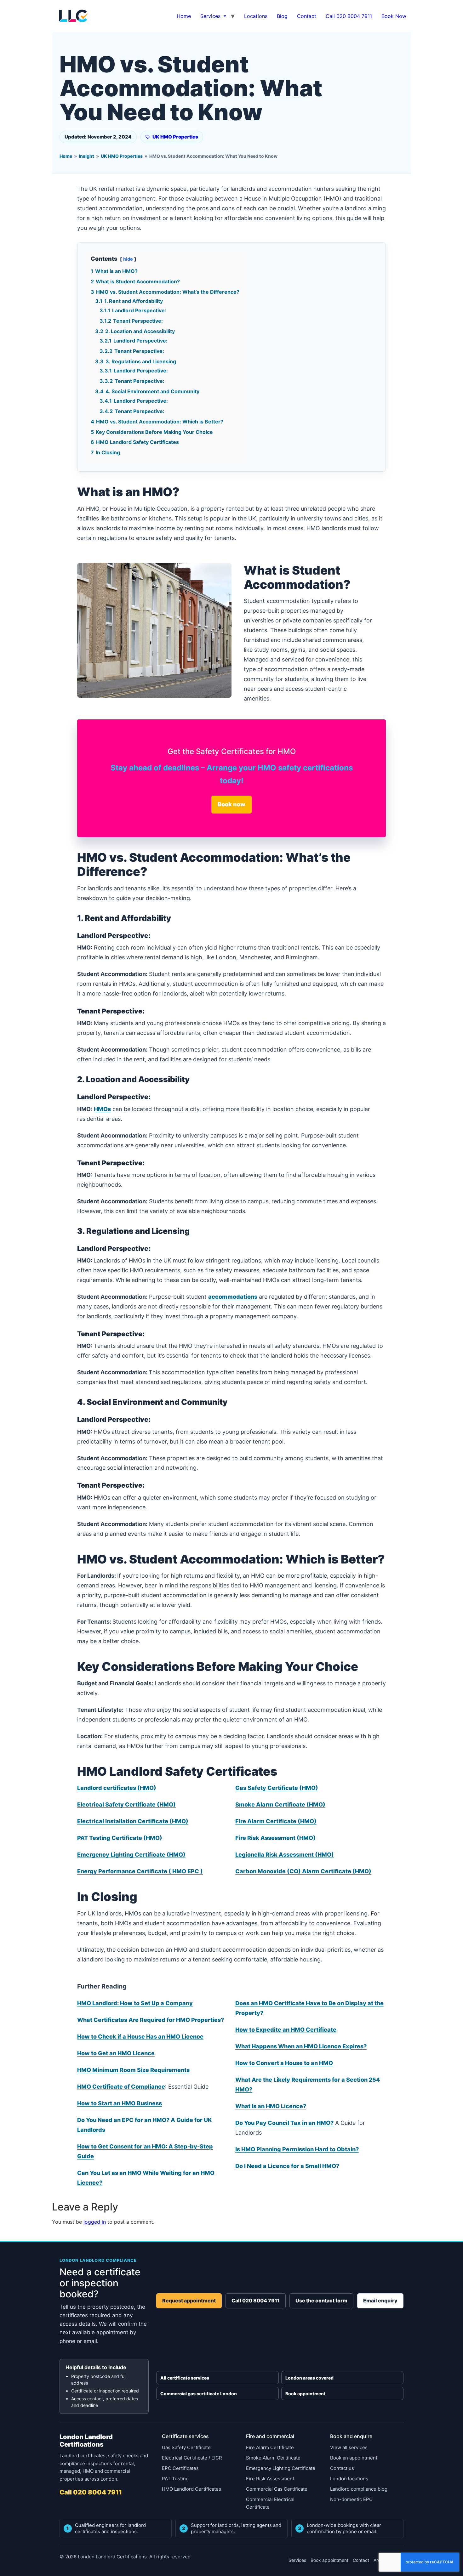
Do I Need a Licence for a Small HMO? (287, 2166)
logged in (95, 2222)
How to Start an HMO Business (120, 2103)
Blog (282, 16)
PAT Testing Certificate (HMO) (120, 1838)
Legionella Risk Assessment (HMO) (285, 1855)
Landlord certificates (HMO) (117, 1788)
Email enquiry (380, 2301)
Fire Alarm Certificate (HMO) (276, 1821)
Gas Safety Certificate (186, 2447)
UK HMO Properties (175, 137)
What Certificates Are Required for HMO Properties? (151, 2020)
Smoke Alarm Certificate (273, 2458)
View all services (349, 2447)
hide (128, 259)
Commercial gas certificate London (199, 2394)
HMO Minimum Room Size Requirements (133, 2070)
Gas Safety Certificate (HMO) (277, 1788)
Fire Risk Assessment (270, 2479)
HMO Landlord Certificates (191, 2489)
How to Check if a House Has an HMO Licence (140, 2037)
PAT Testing (175, 2479)
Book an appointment (354, 2458)
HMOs (102, 1109)
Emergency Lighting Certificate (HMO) (131, 1855)
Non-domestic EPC (351, 2499)
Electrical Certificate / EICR (192, 2458)
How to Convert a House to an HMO (284, 2063)
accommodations (233, 1297)
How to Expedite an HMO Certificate (286, 2030)
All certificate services (185, 2378)
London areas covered (309, 2378)
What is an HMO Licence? (271, 2106)
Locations (256, 16)
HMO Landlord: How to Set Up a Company (135, 2003)
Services (210, 16)
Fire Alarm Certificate (270, 2447)
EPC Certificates (180, 2468)
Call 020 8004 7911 (349, 16)
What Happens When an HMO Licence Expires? (301, 2046)
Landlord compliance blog (359, 2489)
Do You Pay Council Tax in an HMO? (284, 2123)
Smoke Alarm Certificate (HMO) (280, 1804)
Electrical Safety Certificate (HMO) (126, 1804)
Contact (307, 16)
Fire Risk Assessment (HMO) (275, 1838)
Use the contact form (321, 2301)
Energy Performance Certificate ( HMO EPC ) (140, 1871)
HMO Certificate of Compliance (121, 2087)
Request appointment (189, 2301)
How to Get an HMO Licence (116, 2053)
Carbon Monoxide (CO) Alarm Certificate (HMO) (303, 1871)
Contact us (342, 2468)
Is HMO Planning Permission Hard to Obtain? (297, 2149)
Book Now (394, 16)
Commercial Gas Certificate (277, 2489)
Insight (86, 156)
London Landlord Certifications (86, 2441)
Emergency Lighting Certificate (281, 2468)
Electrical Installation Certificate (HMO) (133, 1821)
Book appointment (306, 2394)
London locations (349, 2479)
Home (184, 16)
